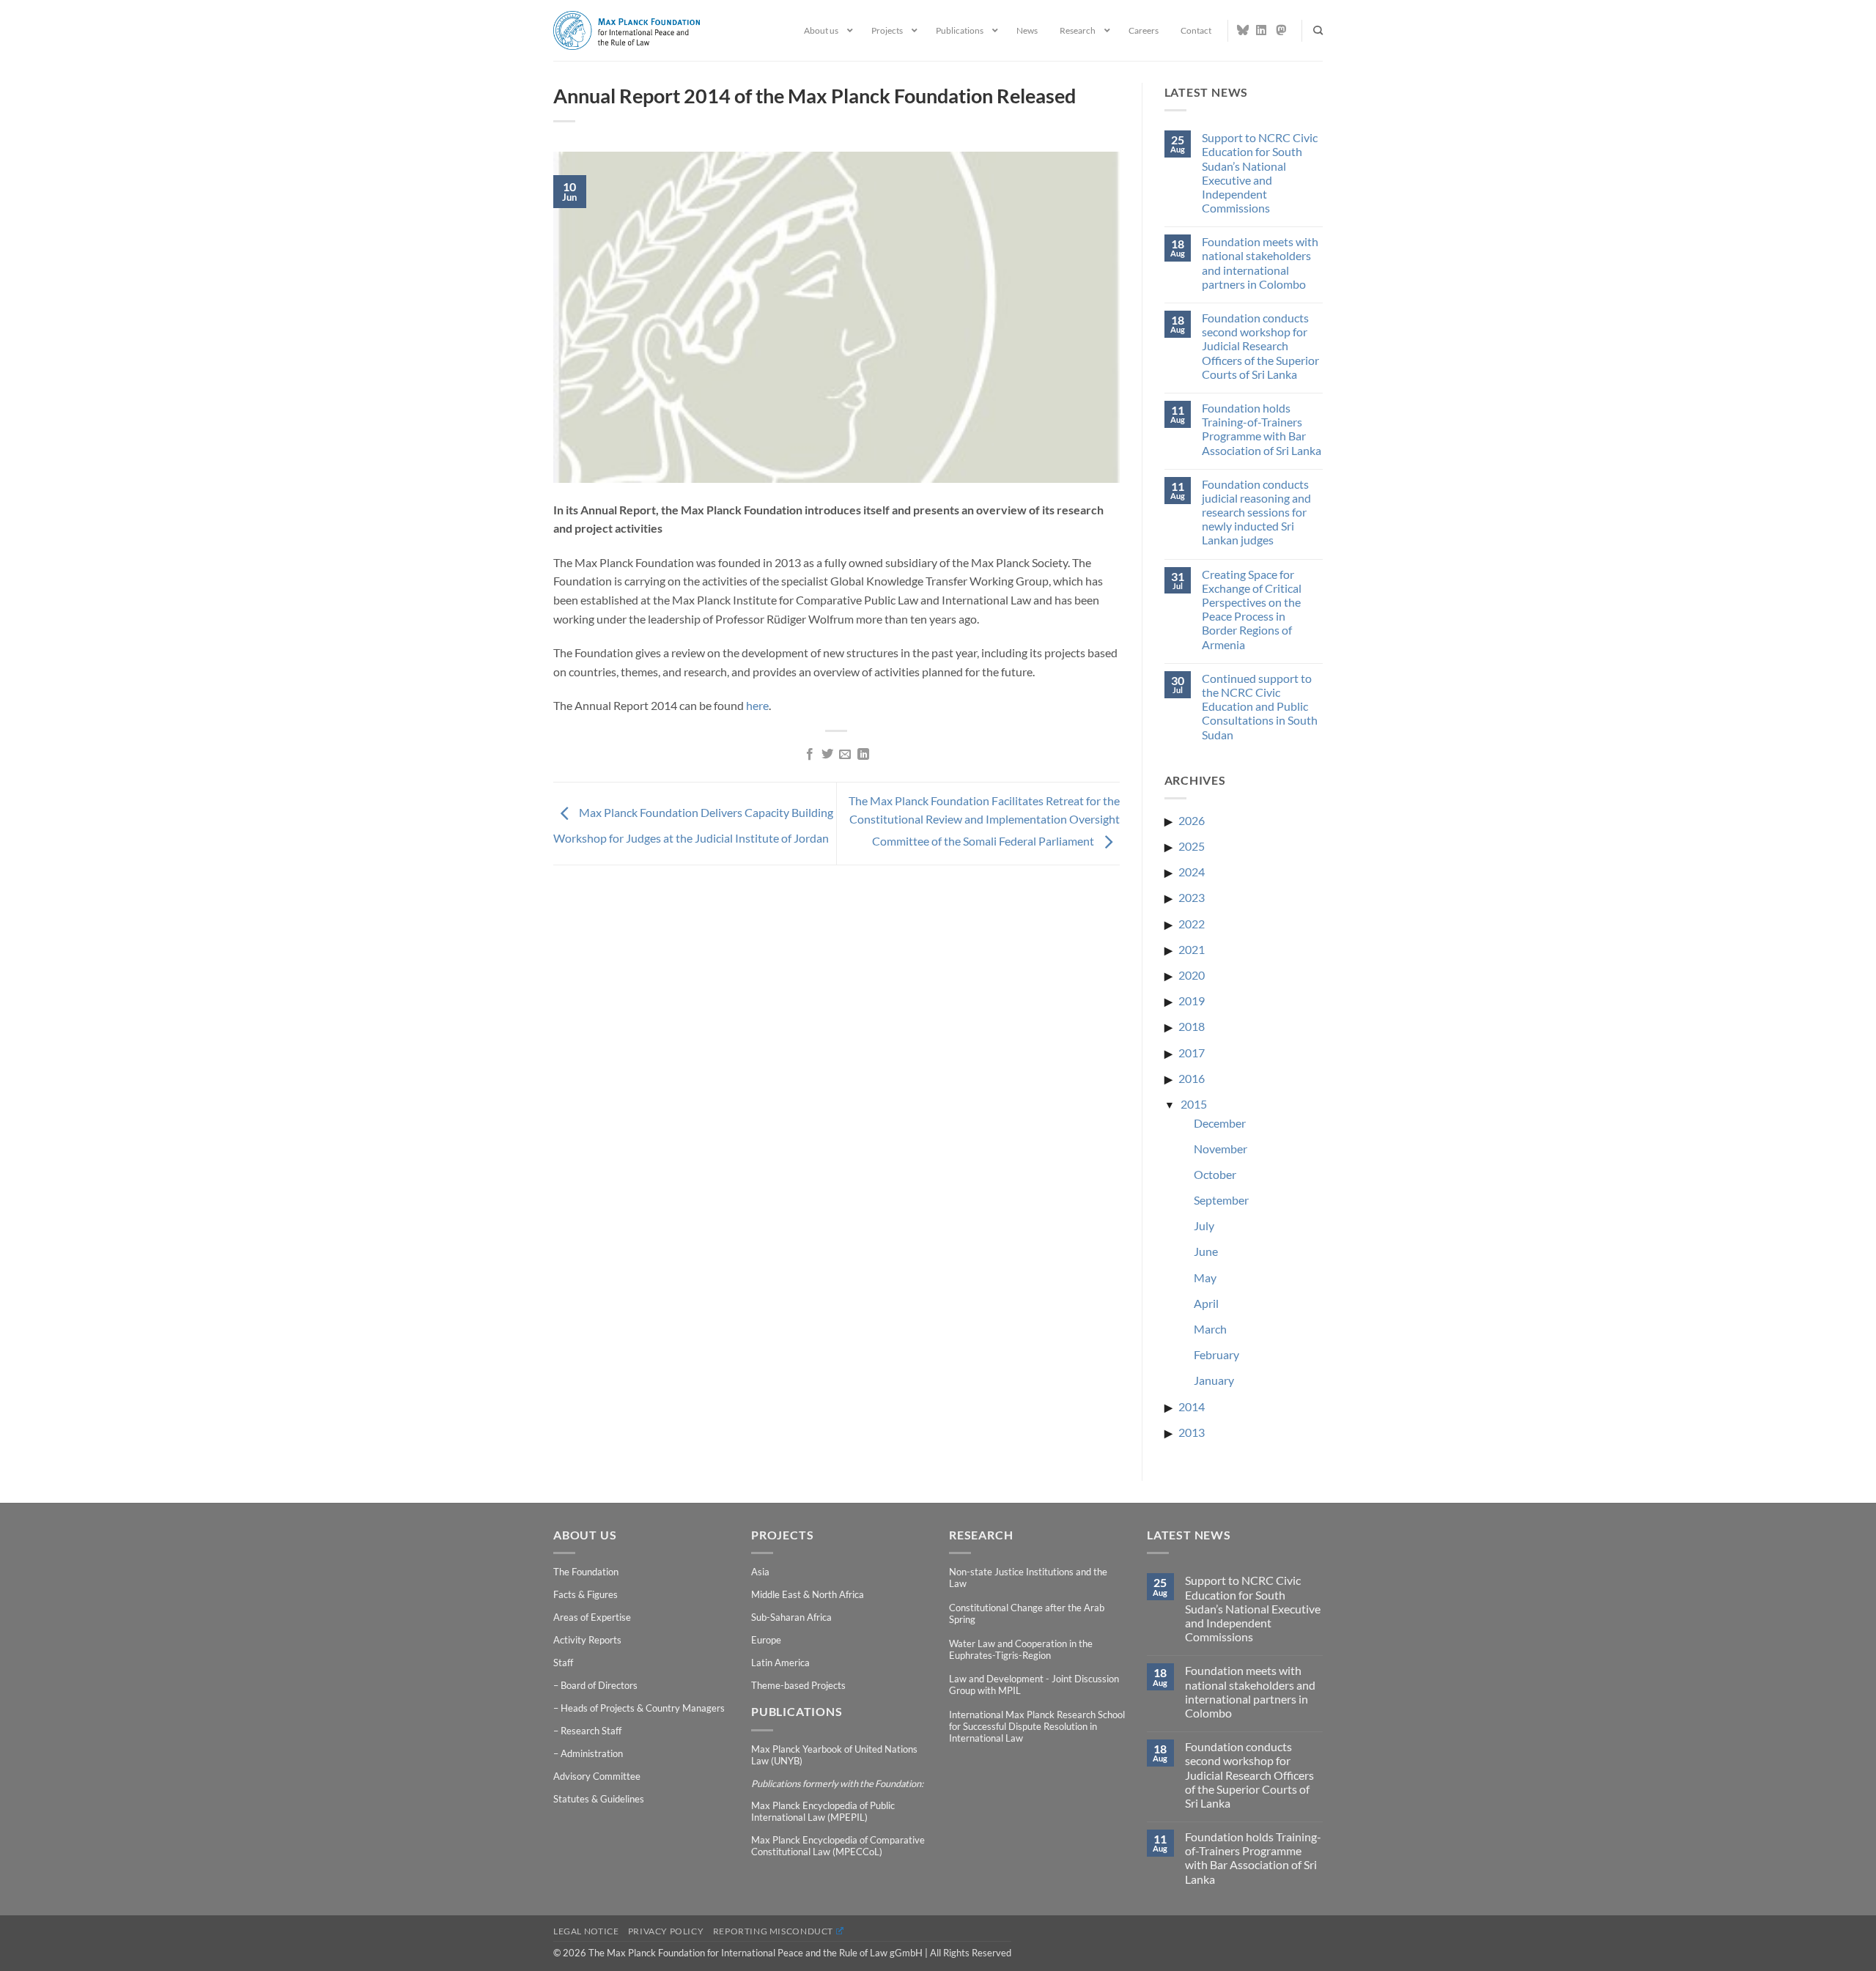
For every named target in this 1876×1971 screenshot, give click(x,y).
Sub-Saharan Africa (791, 1617)
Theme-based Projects (798, 1685)
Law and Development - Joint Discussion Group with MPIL (1034, 1685)
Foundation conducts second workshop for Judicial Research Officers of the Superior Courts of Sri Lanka (1260, 346)
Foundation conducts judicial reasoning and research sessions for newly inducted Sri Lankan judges (1256, 512)
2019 (1192, 1001)
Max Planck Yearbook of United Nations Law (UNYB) (834, 1755)
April (1206, 1303)
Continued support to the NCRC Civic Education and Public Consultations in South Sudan (1260, 706)
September (1221, 1200)
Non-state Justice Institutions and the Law (1028, 1578)
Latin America (780, 1663)
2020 (1192, 975)
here (757, 705)
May (1205, 1277)
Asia (760, 1572)
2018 (1192, 1026)
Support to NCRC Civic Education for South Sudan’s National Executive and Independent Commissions (1260, 173)
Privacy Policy (666, 1931)
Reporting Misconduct (773, 1931)
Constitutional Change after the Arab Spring (1027, 1613)
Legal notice (586, 1931)
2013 (1192, 1432)
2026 (1192, 820)
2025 (1192, 846)
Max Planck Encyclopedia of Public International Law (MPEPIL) (823, 1811)
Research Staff (591, 1731)
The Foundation (586, 1572)
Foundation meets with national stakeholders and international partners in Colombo (1260, 263)
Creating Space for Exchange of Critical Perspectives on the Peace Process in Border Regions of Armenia (1252, 609)
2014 (1192, 1406)
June (1206, 1251)
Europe (766, 1640)
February (1216, 1354)
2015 (1194, 1104)
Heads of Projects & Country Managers (643, 1708)
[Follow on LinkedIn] (1262, 30)
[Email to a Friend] (845, 755)
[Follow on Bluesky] (1243, 30)
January (1214, 1380)
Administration (592, 1753)
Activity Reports (587, 1640)
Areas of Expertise (592, 1617)
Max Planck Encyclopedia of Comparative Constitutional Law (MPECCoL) (838, 1846)
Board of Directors (599, 1685)
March (1210, 1329)
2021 (1192, 949)
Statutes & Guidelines (599, 1799)
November (1220, 1149)
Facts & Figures (586, 1594)
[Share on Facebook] (809, 755)
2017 (1192, 1053)
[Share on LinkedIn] (863, 755)
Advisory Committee (597, 1776)
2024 (1192, 872)
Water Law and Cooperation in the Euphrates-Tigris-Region (1021, 1649)
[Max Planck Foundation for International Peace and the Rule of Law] (627, 30)
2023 (1192, 897)
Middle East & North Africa (808, 1594)
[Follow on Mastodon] (1282, 30)
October (1215, 1174)
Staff (563, 1663)
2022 (1192, 924)
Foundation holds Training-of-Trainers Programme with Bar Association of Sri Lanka (1262, 429)
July (1204, 1225)
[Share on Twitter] (827, 755)
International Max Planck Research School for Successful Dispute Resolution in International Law (1037, 1726)
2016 (1192, 1078)
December (1220, 1123)
